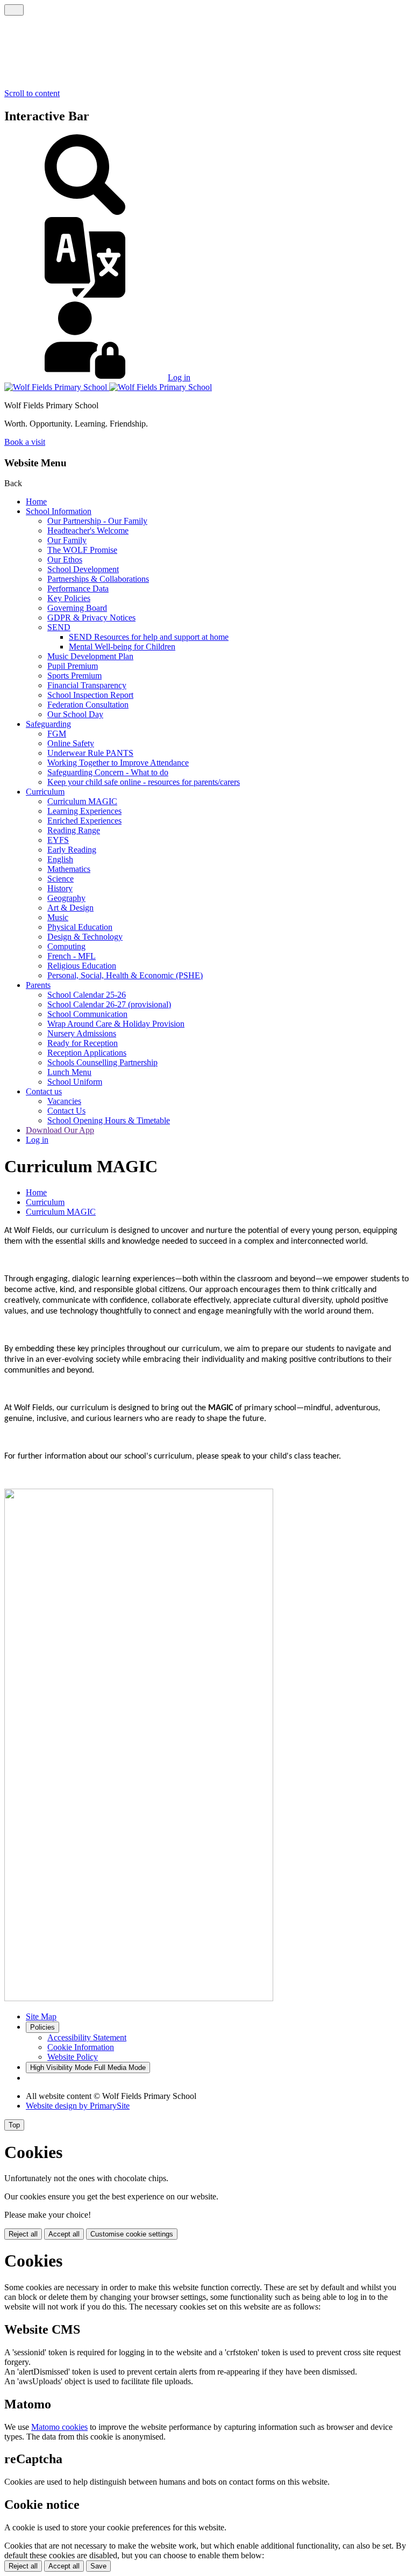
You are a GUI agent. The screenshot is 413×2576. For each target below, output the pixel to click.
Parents (38, 985)
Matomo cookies (59, 2427)
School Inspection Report (90, 695)
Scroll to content (32, 93)
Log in (179, 377)
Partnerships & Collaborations (98, 579)
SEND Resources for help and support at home (149, 637)
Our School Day (75, 714)
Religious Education (82, 966)
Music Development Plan (90, 656)
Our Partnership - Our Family (97, 521)
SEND (59, 627)
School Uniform (75, 1082)
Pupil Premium (73, 666)
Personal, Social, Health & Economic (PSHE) (125, 975)
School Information (59, 511)
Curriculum (45, 792)
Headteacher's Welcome (88, 531)
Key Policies (69, 598)
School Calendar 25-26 (87, 995)
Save (98, 2566)
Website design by (78, 2106)
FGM (57, 734)
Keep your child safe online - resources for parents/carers (144, 782)
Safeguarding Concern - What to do (108, 772)
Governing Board (77, 608)
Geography (66, 898)
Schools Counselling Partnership (102, 1062)
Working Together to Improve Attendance (118, 763)
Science (60, 879)
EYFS (58, 840)
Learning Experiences (84, 811)
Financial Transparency (87, 685)
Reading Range (74, 830)
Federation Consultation (88, 705)
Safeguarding (48, 724)
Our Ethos (65, 560)
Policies (42, 2027)
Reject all (23, 2234)
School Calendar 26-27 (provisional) (109, 1004)
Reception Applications (87, 1053)
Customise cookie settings (132, 2234)
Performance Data (78, 589)
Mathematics (69, 869)
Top (14, 2125)
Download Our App (60, 1130)
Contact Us (66, 1111)
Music (58, 917)
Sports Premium (74, 676)
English (60, 859)
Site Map (41, 2016)
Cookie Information (81, 2047)
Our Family (67, 540)
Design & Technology (85, 937)
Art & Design (70, 908)
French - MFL (72, 956)
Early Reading (72, 850)
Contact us (44, 1091)
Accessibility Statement (87, 2037)
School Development (83, 569)
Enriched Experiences (84, 821)
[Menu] (14, 10)
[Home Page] (108, 387)
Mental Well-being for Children (122, 647)
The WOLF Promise (82, 550)
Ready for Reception (83, 1043)
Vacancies (64, 1101)
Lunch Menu (69, 1072)
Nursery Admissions (82, 1033)
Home (36, 502)
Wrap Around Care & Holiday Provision (116, 1024)
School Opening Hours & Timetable (109, 1120)
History (60, 888)
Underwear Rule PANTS (90, 753)
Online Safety (71, 743)
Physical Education (80, 927)
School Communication (87, 1014)
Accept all (64, 2234)
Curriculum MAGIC (82, 801)
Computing (66, 946)
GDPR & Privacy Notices (91, 618)
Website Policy (73, 2057)
